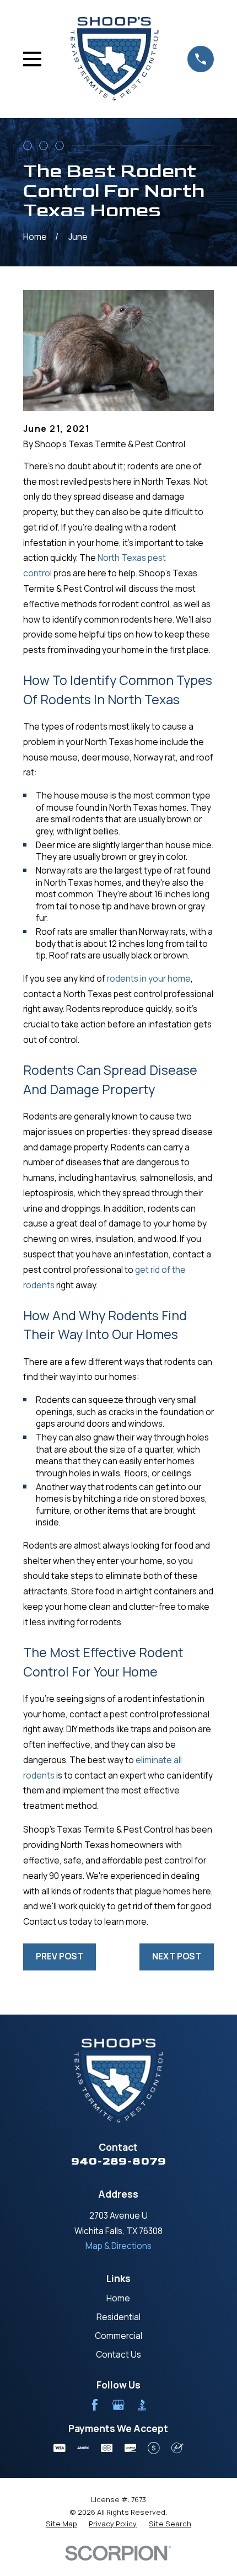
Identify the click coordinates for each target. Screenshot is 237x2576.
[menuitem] (61, 2524)
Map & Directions (118, 2246)
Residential (118, 2317)
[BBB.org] (142, 2405)
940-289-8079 (118, 2161)
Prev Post (60, 1956)
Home (118, 2298)
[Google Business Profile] (118, 2405)
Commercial (118, 2336)
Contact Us (118, 2355)
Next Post (177, 1956)
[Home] (115, 59)
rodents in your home (149, 979)
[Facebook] (95, 2405)
